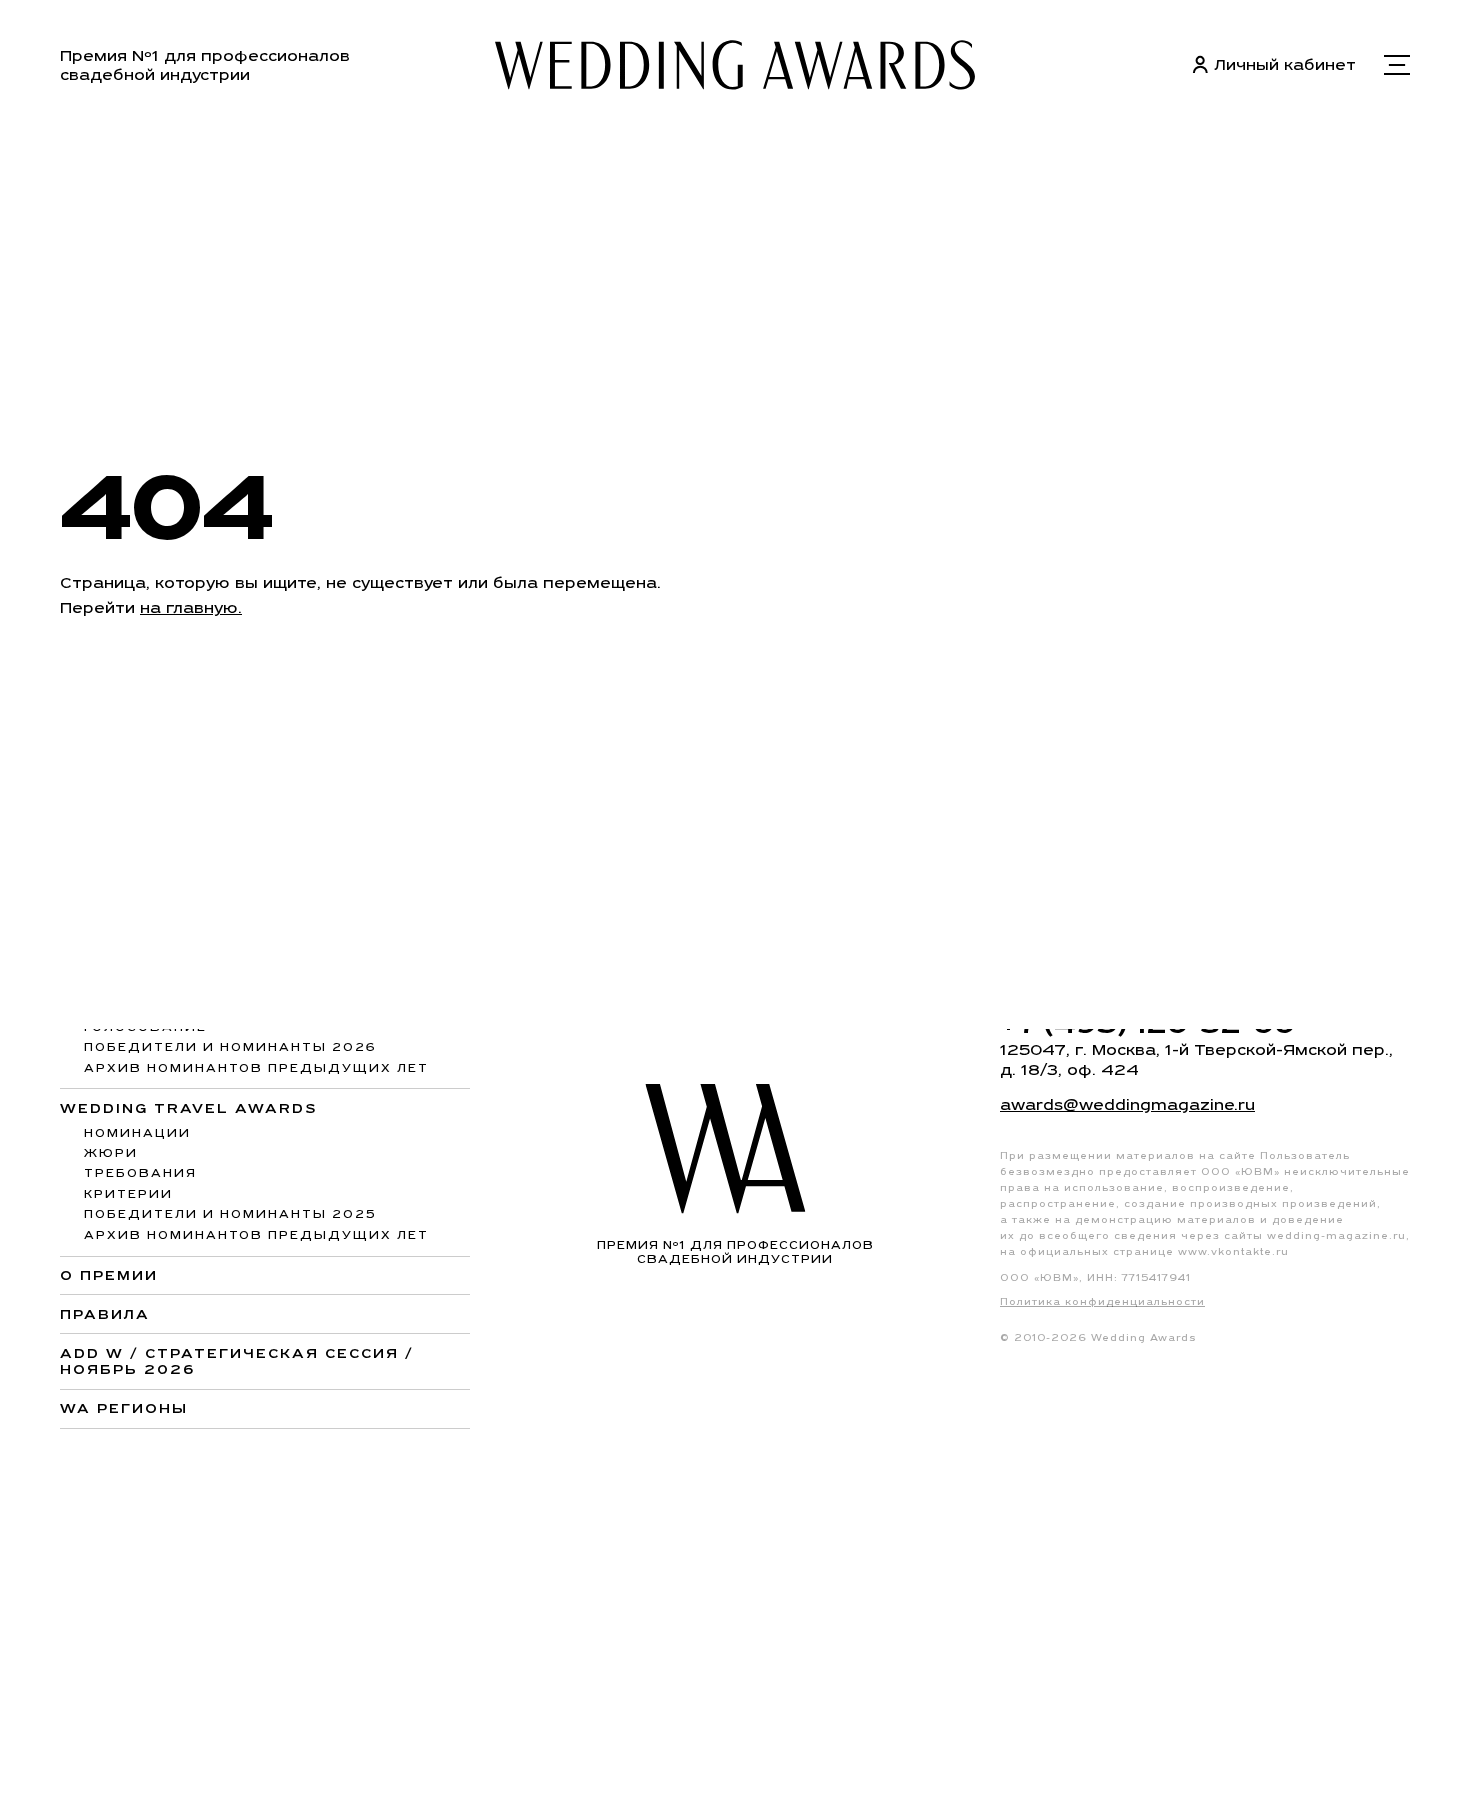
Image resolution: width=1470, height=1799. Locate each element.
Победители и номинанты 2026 (230, 1047)
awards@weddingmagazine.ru (1127, 1104)
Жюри (111, 1153)
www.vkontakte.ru (1233, 1251)
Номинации (137, 1133)
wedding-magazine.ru (1336, 1235)
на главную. (191, 607)
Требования (140, 1173)
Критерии (128, 1194)
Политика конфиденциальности (1102, 1301)
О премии (109, 1275)
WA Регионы (124, 1408)
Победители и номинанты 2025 (230, 1214)
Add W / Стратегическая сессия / (237, 1361)
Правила (105, 1314)
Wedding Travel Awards (189, 1108)
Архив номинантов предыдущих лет (256, 1068)
